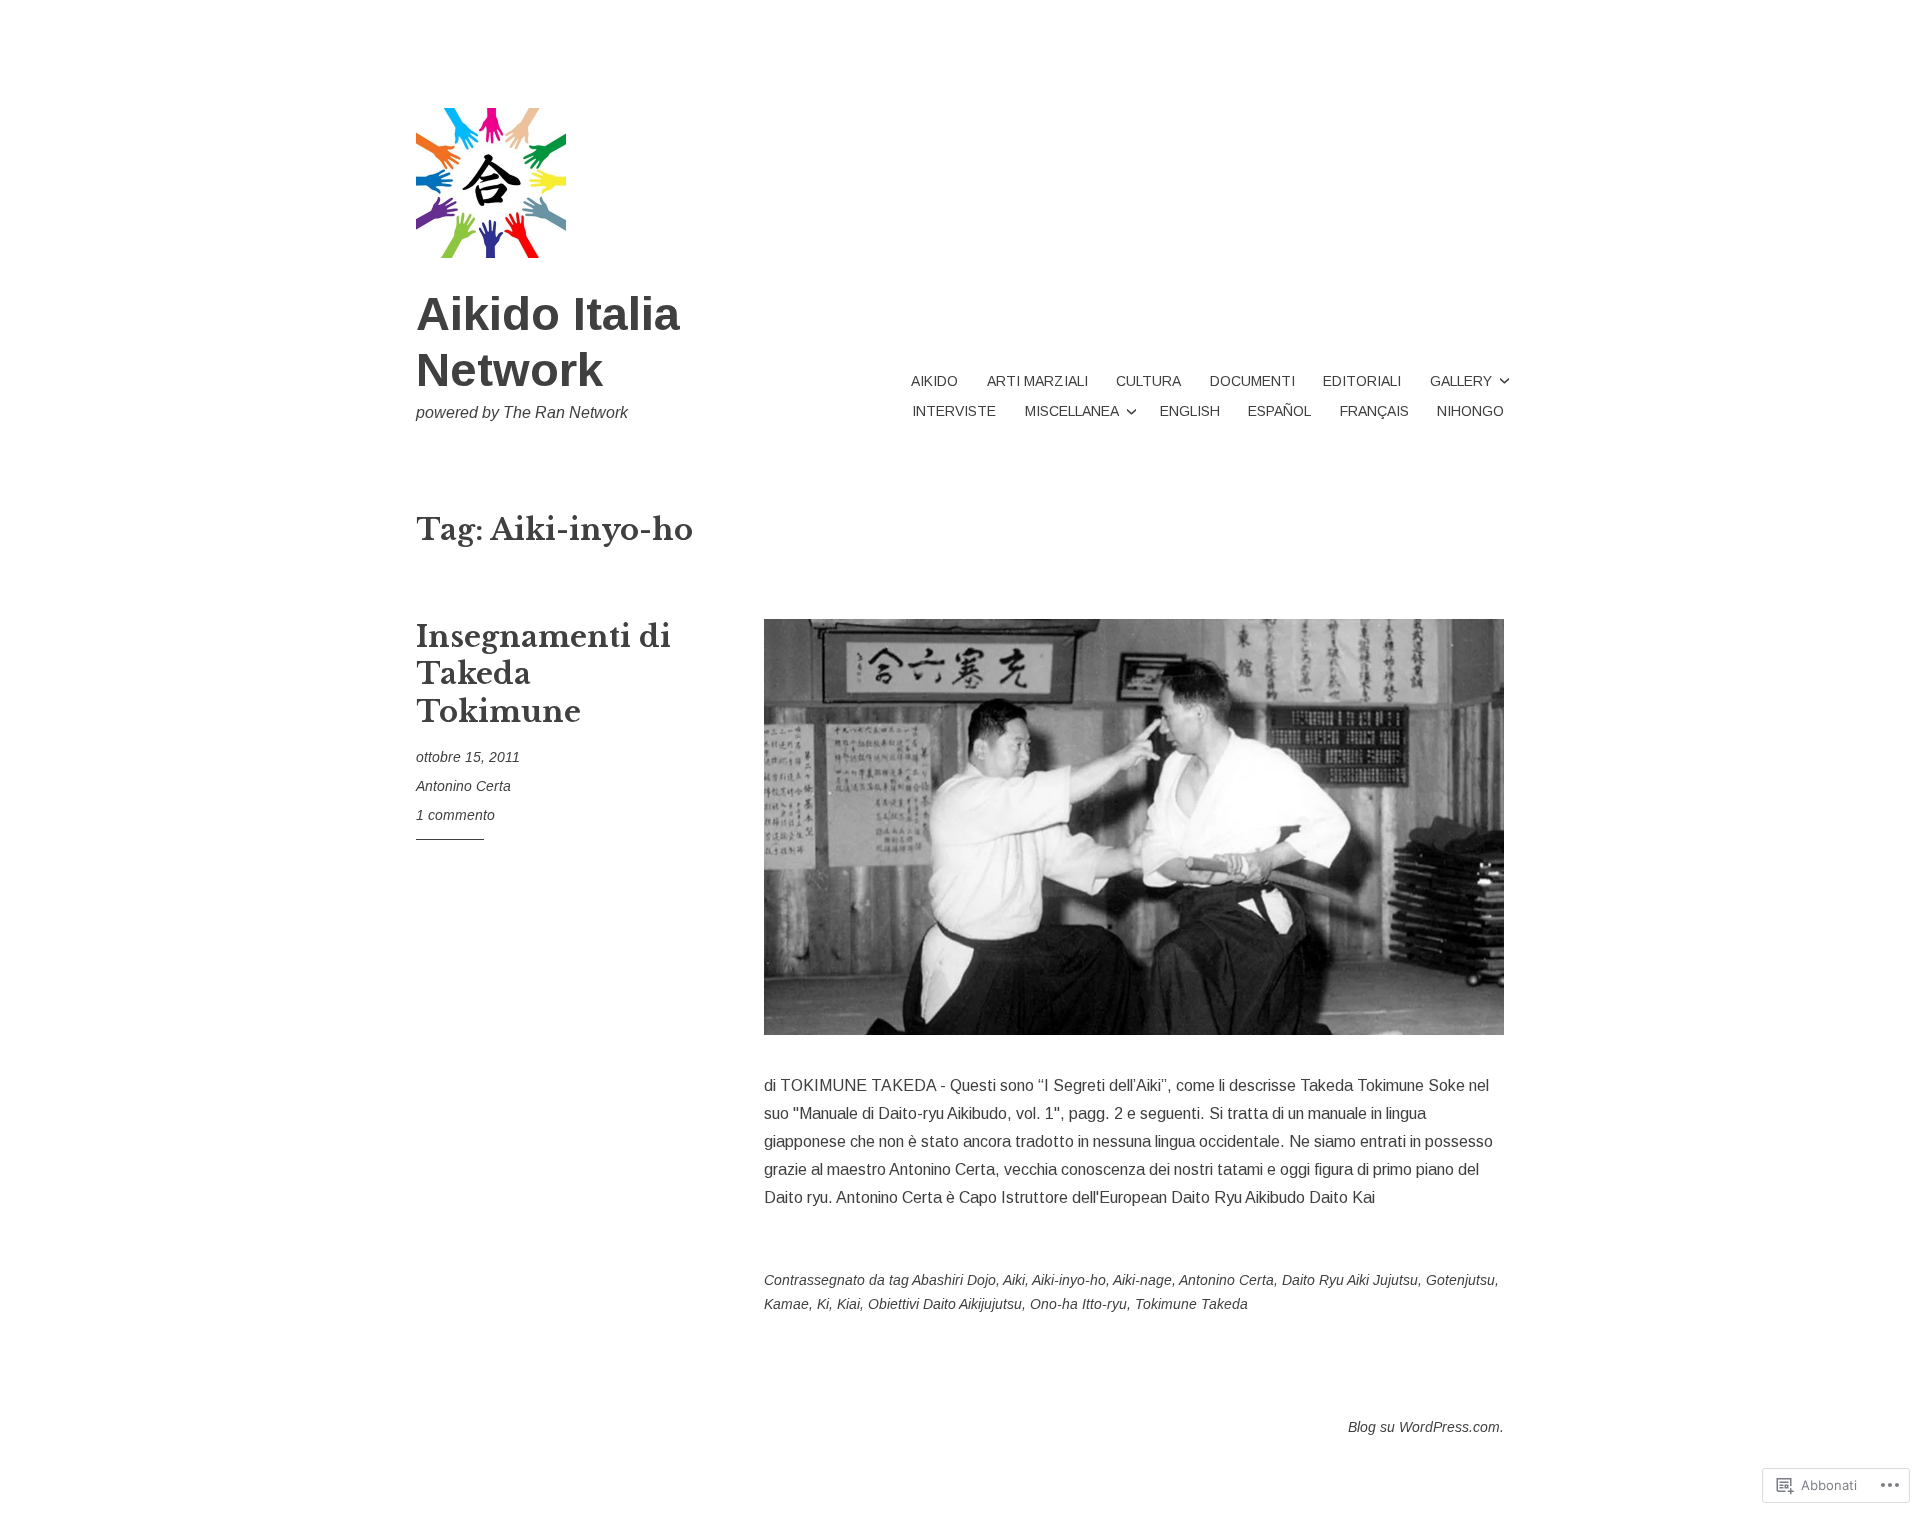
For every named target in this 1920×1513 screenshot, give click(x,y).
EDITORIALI (1362, 381)
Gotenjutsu (1460, 1280)
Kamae (786, 1304)
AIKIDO (934, 381)
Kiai (848, 1304)
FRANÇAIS (1374, 411)
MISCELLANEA (1072, 411)
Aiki (1014, 1280)
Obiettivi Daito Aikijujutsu (945, 1304)
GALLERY (1461, 381)
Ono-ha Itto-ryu (1078, 1304)
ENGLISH (1190, 411)
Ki (823, 1304)
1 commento (455, 815)
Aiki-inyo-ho (1069, 1280)
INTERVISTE (954, 411)
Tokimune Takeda (1191, 1304)
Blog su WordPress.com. (1426, 1427)
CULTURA (1148, 381)
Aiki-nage (1142, 1280)
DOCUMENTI (1252, 381)
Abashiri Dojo (954, 1280)
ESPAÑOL (1279, 411)
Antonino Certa (463, 786)
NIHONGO (1470, 411)
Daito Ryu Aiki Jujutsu (1350, 1280)
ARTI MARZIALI (1037, 381)
